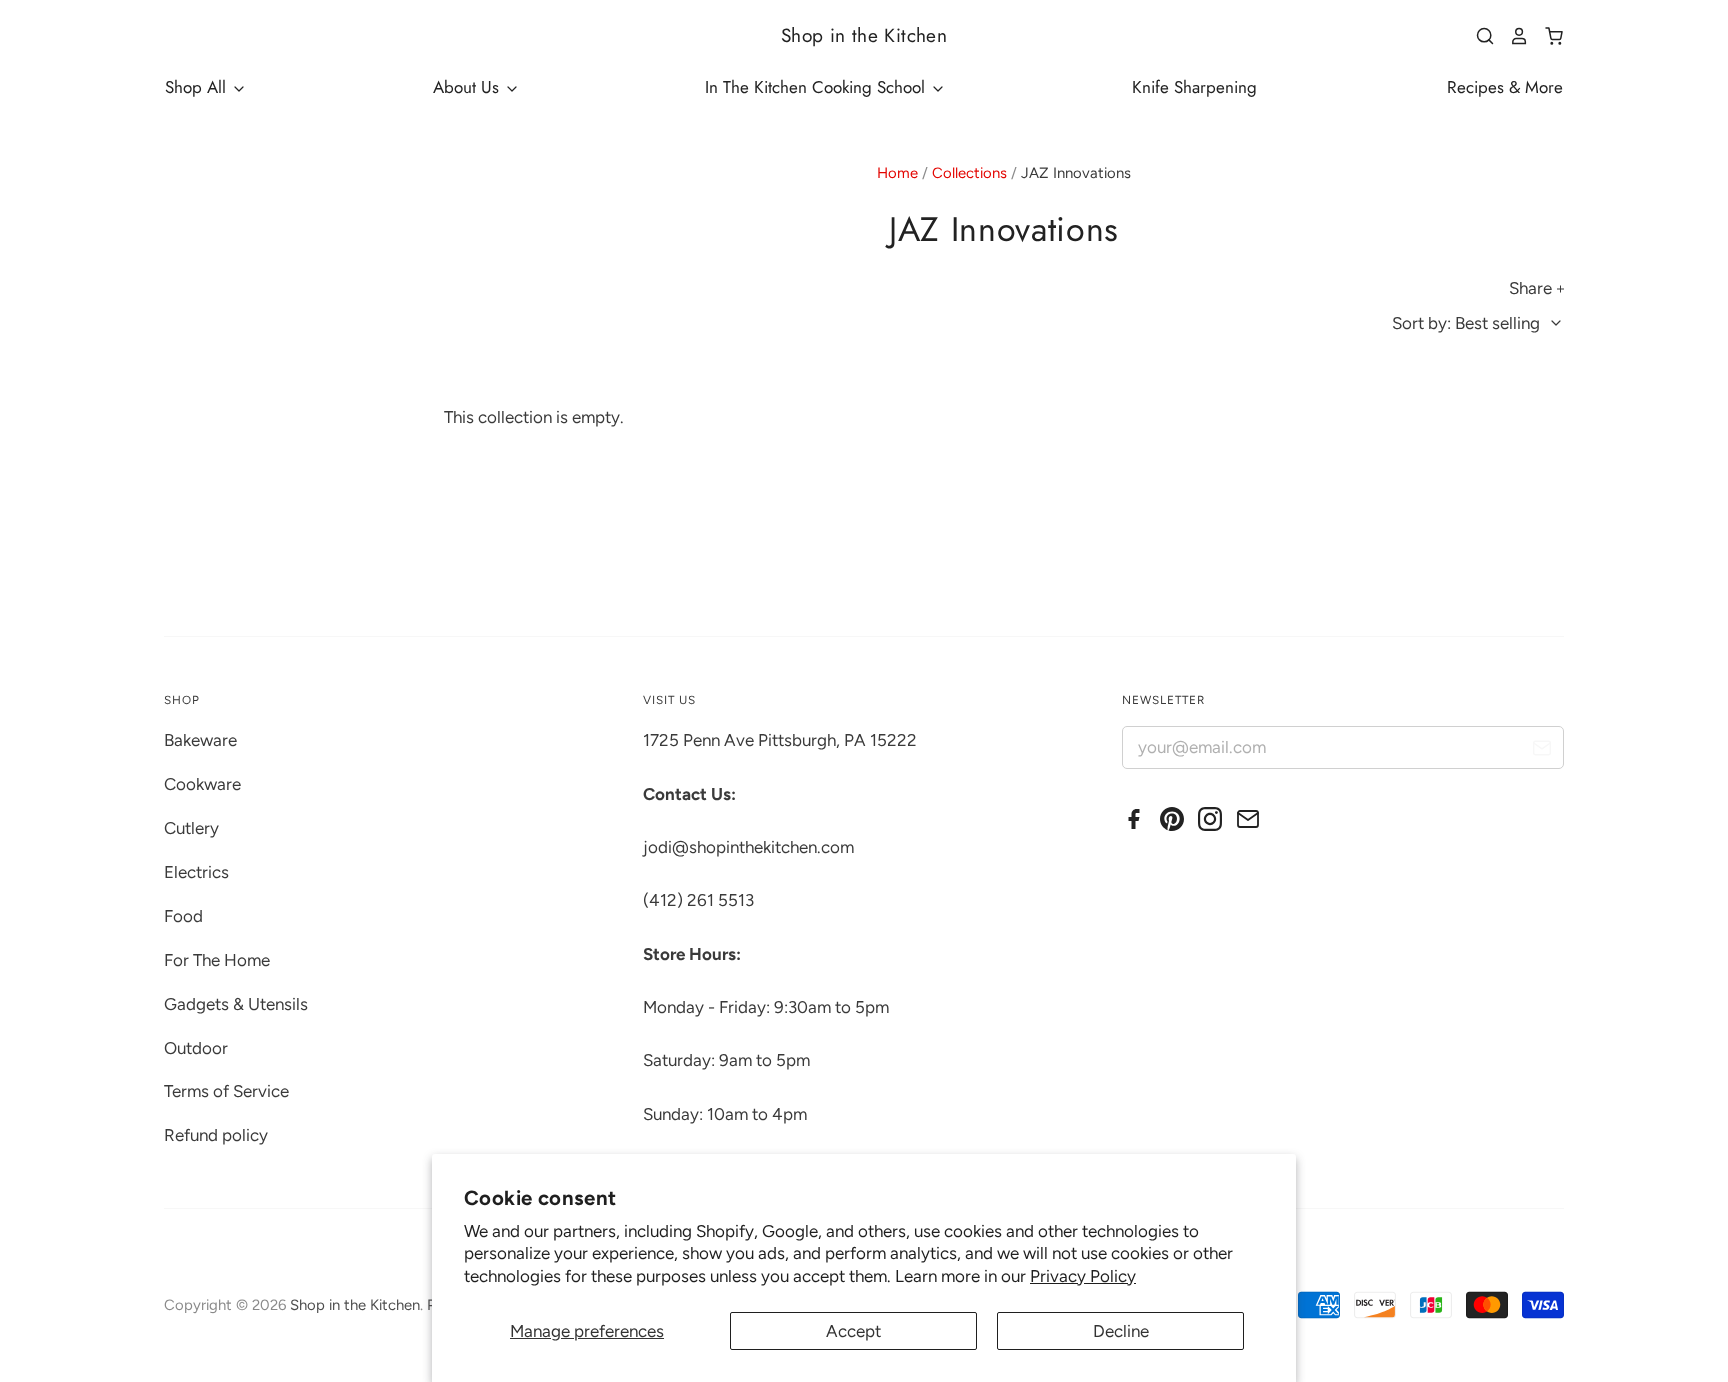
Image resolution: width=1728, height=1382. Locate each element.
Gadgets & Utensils (236, 1004)
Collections (969, 173)
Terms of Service (226, 1091)
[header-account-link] (1512, 36)
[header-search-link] (1478, 36)
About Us (468, 87)
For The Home (217, 960)
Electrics (196, 872)
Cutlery (191, 828)
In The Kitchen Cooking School (817, 87)
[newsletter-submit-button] (1541, 750)
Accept (853, 1331)
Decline (1121, 1331)
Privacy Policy (1083, 1276)
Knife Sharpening (1194, 87)
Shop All (198, 87)
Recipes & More (1505, 87)
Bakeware (200, 740)
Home (897, 173)
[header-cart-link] (1546, 36)
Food (183, 916)
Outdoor (196, 1048)
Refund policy (216, 1135)
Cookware (202, 784)
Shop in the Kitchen (864, 35)
